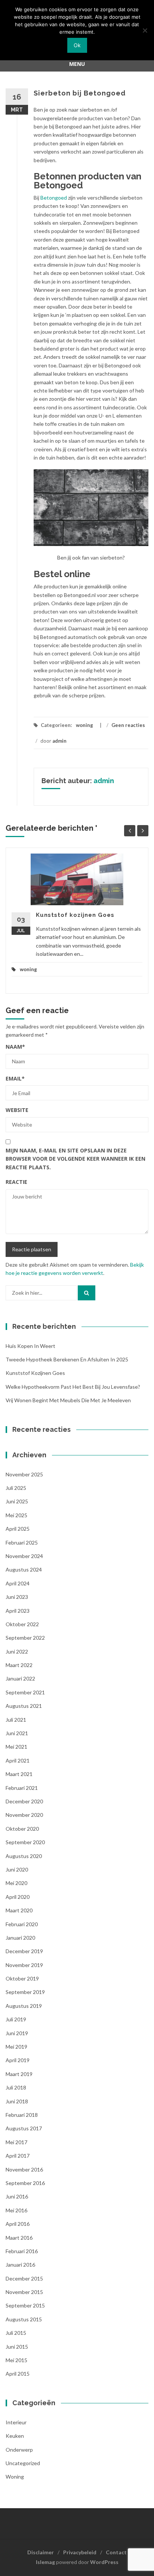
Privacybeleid (80, 2552)
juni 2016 (17, 2196)
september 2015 (25, 2305)
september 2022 (25, 1638)
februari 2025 (22, 1542)
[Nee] (145, 30)
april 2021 (18, 1760)
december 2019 (24, 1951)
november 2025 (24, 1474)
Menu (77, 64)
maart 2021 (19, 1774)
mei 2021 (16, 1747)
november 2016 (24, 2169)
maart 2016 (19, 2238)
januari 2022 (20, 1678)
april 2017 (18, 2156)
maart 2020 (19, 1910)
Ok (77, 45)
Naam (15, 1047)
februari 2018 (22, 2115)
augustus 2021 (24, 1706)
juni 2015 (17, 2347)
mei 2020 (16, 1883)
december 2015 (24, 2278)
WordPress (104, 2562)
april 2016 (18, 2224)
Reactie (16, 1182)
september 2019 (25, 1992)
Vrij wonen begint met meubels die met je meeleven (68, 1400)
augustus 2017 (24, 2128)
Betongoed (54, 198)
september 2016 (25, 2183)
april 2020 (18, 1897)
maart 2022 (19, 1665)
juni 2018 (17, 2101)
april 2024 (18, 1583)
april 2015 (18, 2374)
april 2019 (18, 2060)
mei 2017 (16, 2142)
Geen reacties (128, 725)
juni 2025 (17, 1501)
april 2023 (18, 1611)
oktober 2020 (22, 1829)
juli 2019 (16, 2019)
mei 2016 (16, 2210)
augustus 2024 (24, 1569)
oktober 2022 (22, 1624)
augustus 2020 (24, 1856)
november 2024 (24, 1556)
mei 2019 (16, 2047)
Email (15, 1078)
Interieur (16, 2422)
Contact (116, 2552)
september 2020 (25, 1842)
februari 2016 (22, 2251)
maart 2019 (19, 2074)
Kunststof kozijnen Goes (75, 915)
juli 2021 (16, 1720)
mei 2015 (16, 2360)
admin (59, 741)
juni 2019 (17, 2033)
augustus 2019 (24, 2006)
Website (17, 1110)
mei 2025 (16, 1515)
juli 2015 (16, 2333)
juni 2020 (17, 1869)
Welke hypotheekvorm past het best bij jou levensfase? (73, 1387)
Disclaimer (41, 2552)
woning (84, 725)
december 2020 (24, 1801)
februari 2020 (22, 1924)
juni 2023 (17, 1597)
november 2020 (24, 1815)
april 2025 (18, 1529)
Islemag (45, 2562)
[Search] (87, 1293)
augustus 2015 (24, 2319)
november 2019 (24, 1965)
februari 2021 (22, 1788)
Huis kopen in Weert (30, 1346)
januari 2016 (20, 2265)
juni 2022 (17, 1651)
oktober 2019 (22, 1978)
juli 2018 (16, 2087)
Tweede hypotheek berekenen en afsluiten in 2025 (67, 1359)
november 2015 (24, 2292)
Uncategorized (23, 2463)
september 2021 (25, 1692)
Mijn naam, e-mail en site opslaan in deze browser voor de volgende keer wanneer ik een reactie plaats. (76, 1159)
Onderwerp (19, 2450)
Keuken (15, 2436)
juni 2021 (17, 1733)
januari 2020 (20, 1938)
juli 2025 (16, 1488)
